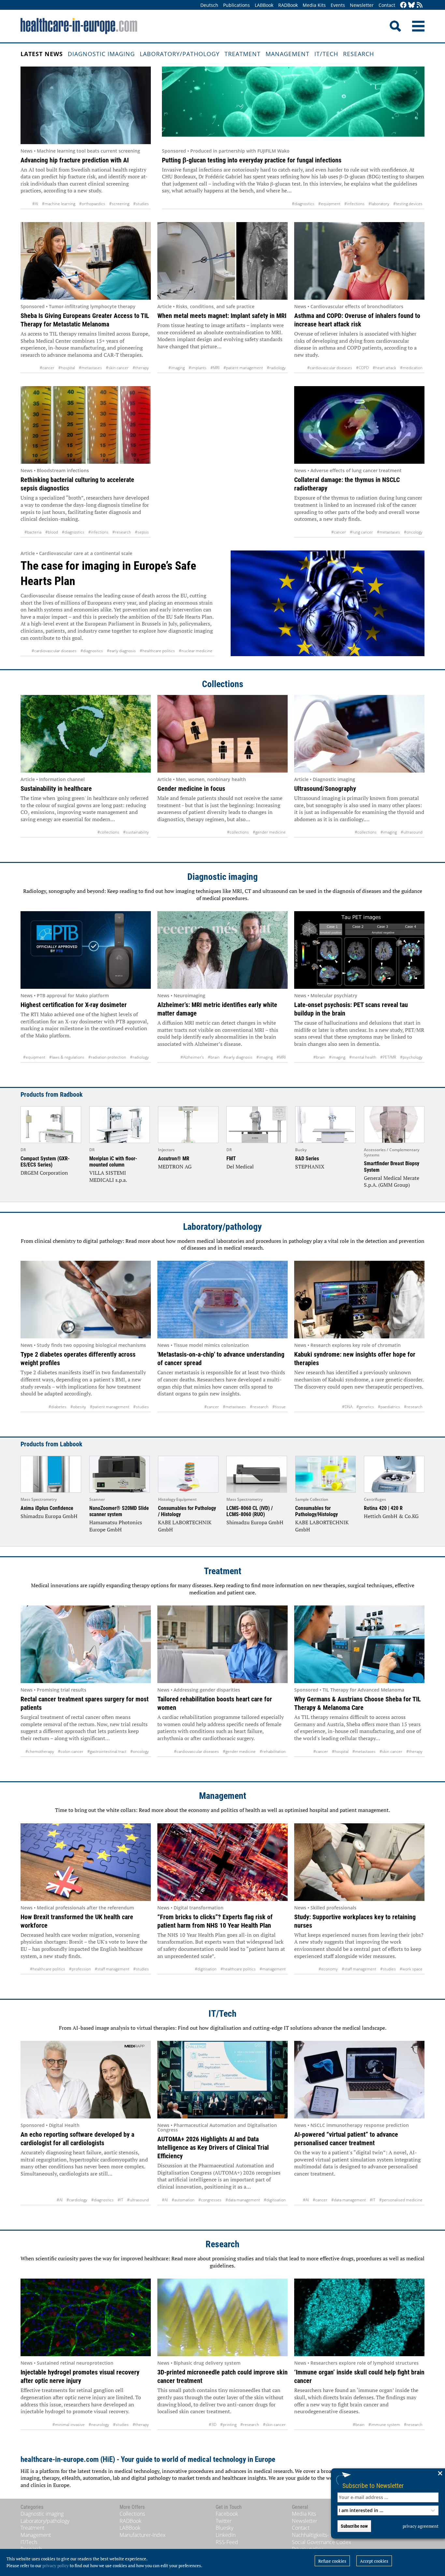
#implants (198, 368)
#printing (228, 2425)
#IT (120, 2200)
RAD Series (307, 1159)
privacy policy (56, 2566)
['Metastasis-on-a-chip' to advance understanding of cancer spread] (223, 1300)
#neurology (99, 2425)
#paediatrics (389, 1407)
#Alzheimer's (192, 1057)
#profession (80, 1969)
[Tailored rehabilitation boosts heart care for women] (223, 1644)
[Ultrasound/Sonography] (359, 734)
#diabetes (57, 1407)
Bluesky (224, 2528)
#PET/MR (388, 1057)
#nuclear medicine (196, 651)
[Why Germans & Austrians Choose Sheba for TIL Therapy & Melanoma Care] (359, 1644)
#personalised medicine (401, 2200)
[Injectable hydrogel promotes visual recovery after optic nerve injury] (86, 2317)
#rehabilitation (273, 1751)
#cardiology (77, 2200)
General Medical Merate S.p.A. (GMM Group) (392, 1182)
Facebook (227, 2514)
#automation (183, 2200)
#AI (35, 204)
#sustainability (136, 832)
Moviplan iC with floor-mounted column (113, 1162)
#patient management (243, 368)
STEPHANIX (310, 1167)
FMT (231, 1159)
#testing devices (408, 204)
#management (273, 1969)
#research (122, 532)
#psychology (411, 1057)
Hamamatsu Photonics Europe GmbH (116, 1526)
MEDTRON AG (175, 1167)
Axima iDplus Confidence (47, 1508)
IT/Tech (326, 54)
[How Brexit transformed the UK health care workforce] (86, 1862)
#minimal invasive (69, 2425)
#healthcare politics (157, 651)
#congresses (210, 2200)
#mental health (363, 1057)
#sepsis (142, 532)
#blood (52, 532)
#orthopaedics (92, 204)
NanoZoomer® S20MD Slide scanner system (119, 1511)
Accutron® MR (174, 1159)
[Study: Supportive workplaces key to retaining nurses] (359, 1862)
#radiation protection (107, 1057)
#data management (243, 2200)
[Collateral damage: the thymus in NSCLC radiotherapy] (359, 425)
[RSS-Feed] (420, 5)
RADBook (288, 5)
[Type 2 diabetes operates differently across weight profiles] (86, 1300)
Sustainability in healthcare (56, 789)
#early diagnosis (121, 651)
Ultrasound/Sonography (325, 789)
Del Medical (240, 1167)
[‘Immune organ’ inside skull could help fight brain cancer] (359, 2317)
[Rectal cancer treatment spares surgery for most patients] (86, 1644)
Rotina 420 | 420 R (383, 1508)
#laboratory (379, 204)
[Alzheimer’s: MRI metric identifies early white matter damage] (223, 950)
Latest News (42, 54)
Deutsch (209, 5)
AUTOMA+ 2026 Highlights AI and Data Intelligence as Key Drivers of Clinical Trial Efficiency (213, 2147)
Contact (387, 5)
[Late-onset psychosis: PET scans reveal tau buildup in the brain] (359, 950)
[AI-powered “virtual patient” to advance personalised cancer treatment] (359, 2080)
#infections (354, 204)
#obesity (78, 1407)
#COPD (362, 368)
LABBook (264, 5)
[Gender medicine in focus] (223, 734)
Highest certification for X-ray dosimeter (74, 1005)
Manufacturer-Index (143, 2535)
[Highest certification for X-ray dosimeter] (86, 950)
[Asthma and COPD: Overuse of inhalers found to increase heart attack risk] (359, 261)
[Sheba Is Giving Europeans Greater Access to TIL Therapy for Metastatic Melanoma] (86, 261)
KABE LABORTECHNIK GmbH (185, 1526)
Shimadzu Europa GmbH (49, 1516)
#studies (141, 204)
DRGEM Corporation (44, 1173)
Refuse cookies (332, 2561)
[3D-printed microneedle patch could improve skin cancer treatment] (223, 2317)
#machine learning (59, 204)
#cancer (47, 368)
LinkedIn (226, 2535)
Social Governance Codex (322, 2542)
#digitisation (206, 1969)
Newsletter (362, 5)
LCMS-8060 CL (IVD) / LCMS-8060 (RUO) (250, 1511)
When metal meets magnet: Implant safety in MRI (222, 316)
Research (359, 54)
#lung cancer (361, 532)
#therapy (141, 368)
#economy (328, 1969)
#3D (213, 2425)
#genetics (365, 1407)
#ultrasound (412, 832)
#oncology (413, 532)
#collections (108, 832)
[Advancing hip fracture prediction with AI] (86, 105)
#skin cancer (117, 368)
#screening (119, 204)
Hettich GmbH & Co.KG (391, 1516)
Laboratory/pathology (180, 54)
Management (287, 54)
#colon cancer (71, 1751)
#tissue (279, 1407)
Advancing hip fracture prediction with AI (75, 160)
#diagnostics (303, 204)
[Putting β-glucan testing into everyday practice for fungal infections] (293, 105)
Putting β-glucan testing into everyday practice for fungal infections (252, 160)
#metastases (90, 368)
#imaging (177, 368)
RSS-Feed (227, 2542)
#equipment (329, 204)
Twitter (224, 2521)
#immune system (384, 2425)
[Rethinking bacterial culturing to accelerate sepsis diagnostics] (86, 425)
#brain (214, 1057)
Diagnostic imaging (101, 54)
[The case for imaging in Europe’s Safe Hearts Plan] (328, 603)
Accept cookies (374, 2561)
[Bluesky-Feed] (411, 5)
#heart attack (384, 368)
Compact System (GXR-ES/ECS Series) (45, 1162)
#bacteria (33, 532)
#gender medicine (269, 832)
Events (338, 5)
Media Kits (314, 5)
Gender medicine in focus (191, 789)
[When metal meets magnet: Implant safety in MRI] (223, 261)
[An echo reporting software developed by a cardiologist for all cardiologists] (86, 2080)
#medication (411, 368)
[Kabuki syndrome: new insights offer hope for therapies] (359, 1300)
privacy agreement (421, 2526)
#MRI (215, 368)
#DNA (347, 1407)
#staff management (112, 1969)
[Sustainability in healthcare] (86, 734)
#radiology (276, 368)
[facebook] (403, 5)
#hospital (67, 368)
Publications (237, 5)
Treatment (243, 54)
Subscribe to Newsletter (373, 2486)
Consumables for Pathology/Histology (316, 1511)
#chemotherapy (40, 1751)
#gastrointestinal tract (107, 1751)
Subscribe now (354, 2526)
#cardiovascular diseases (330, 368)
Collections (223, 684)
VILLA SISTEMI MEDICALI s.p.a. (108, 1176)
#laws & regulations (67, 1057)
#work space (411, 1969)
